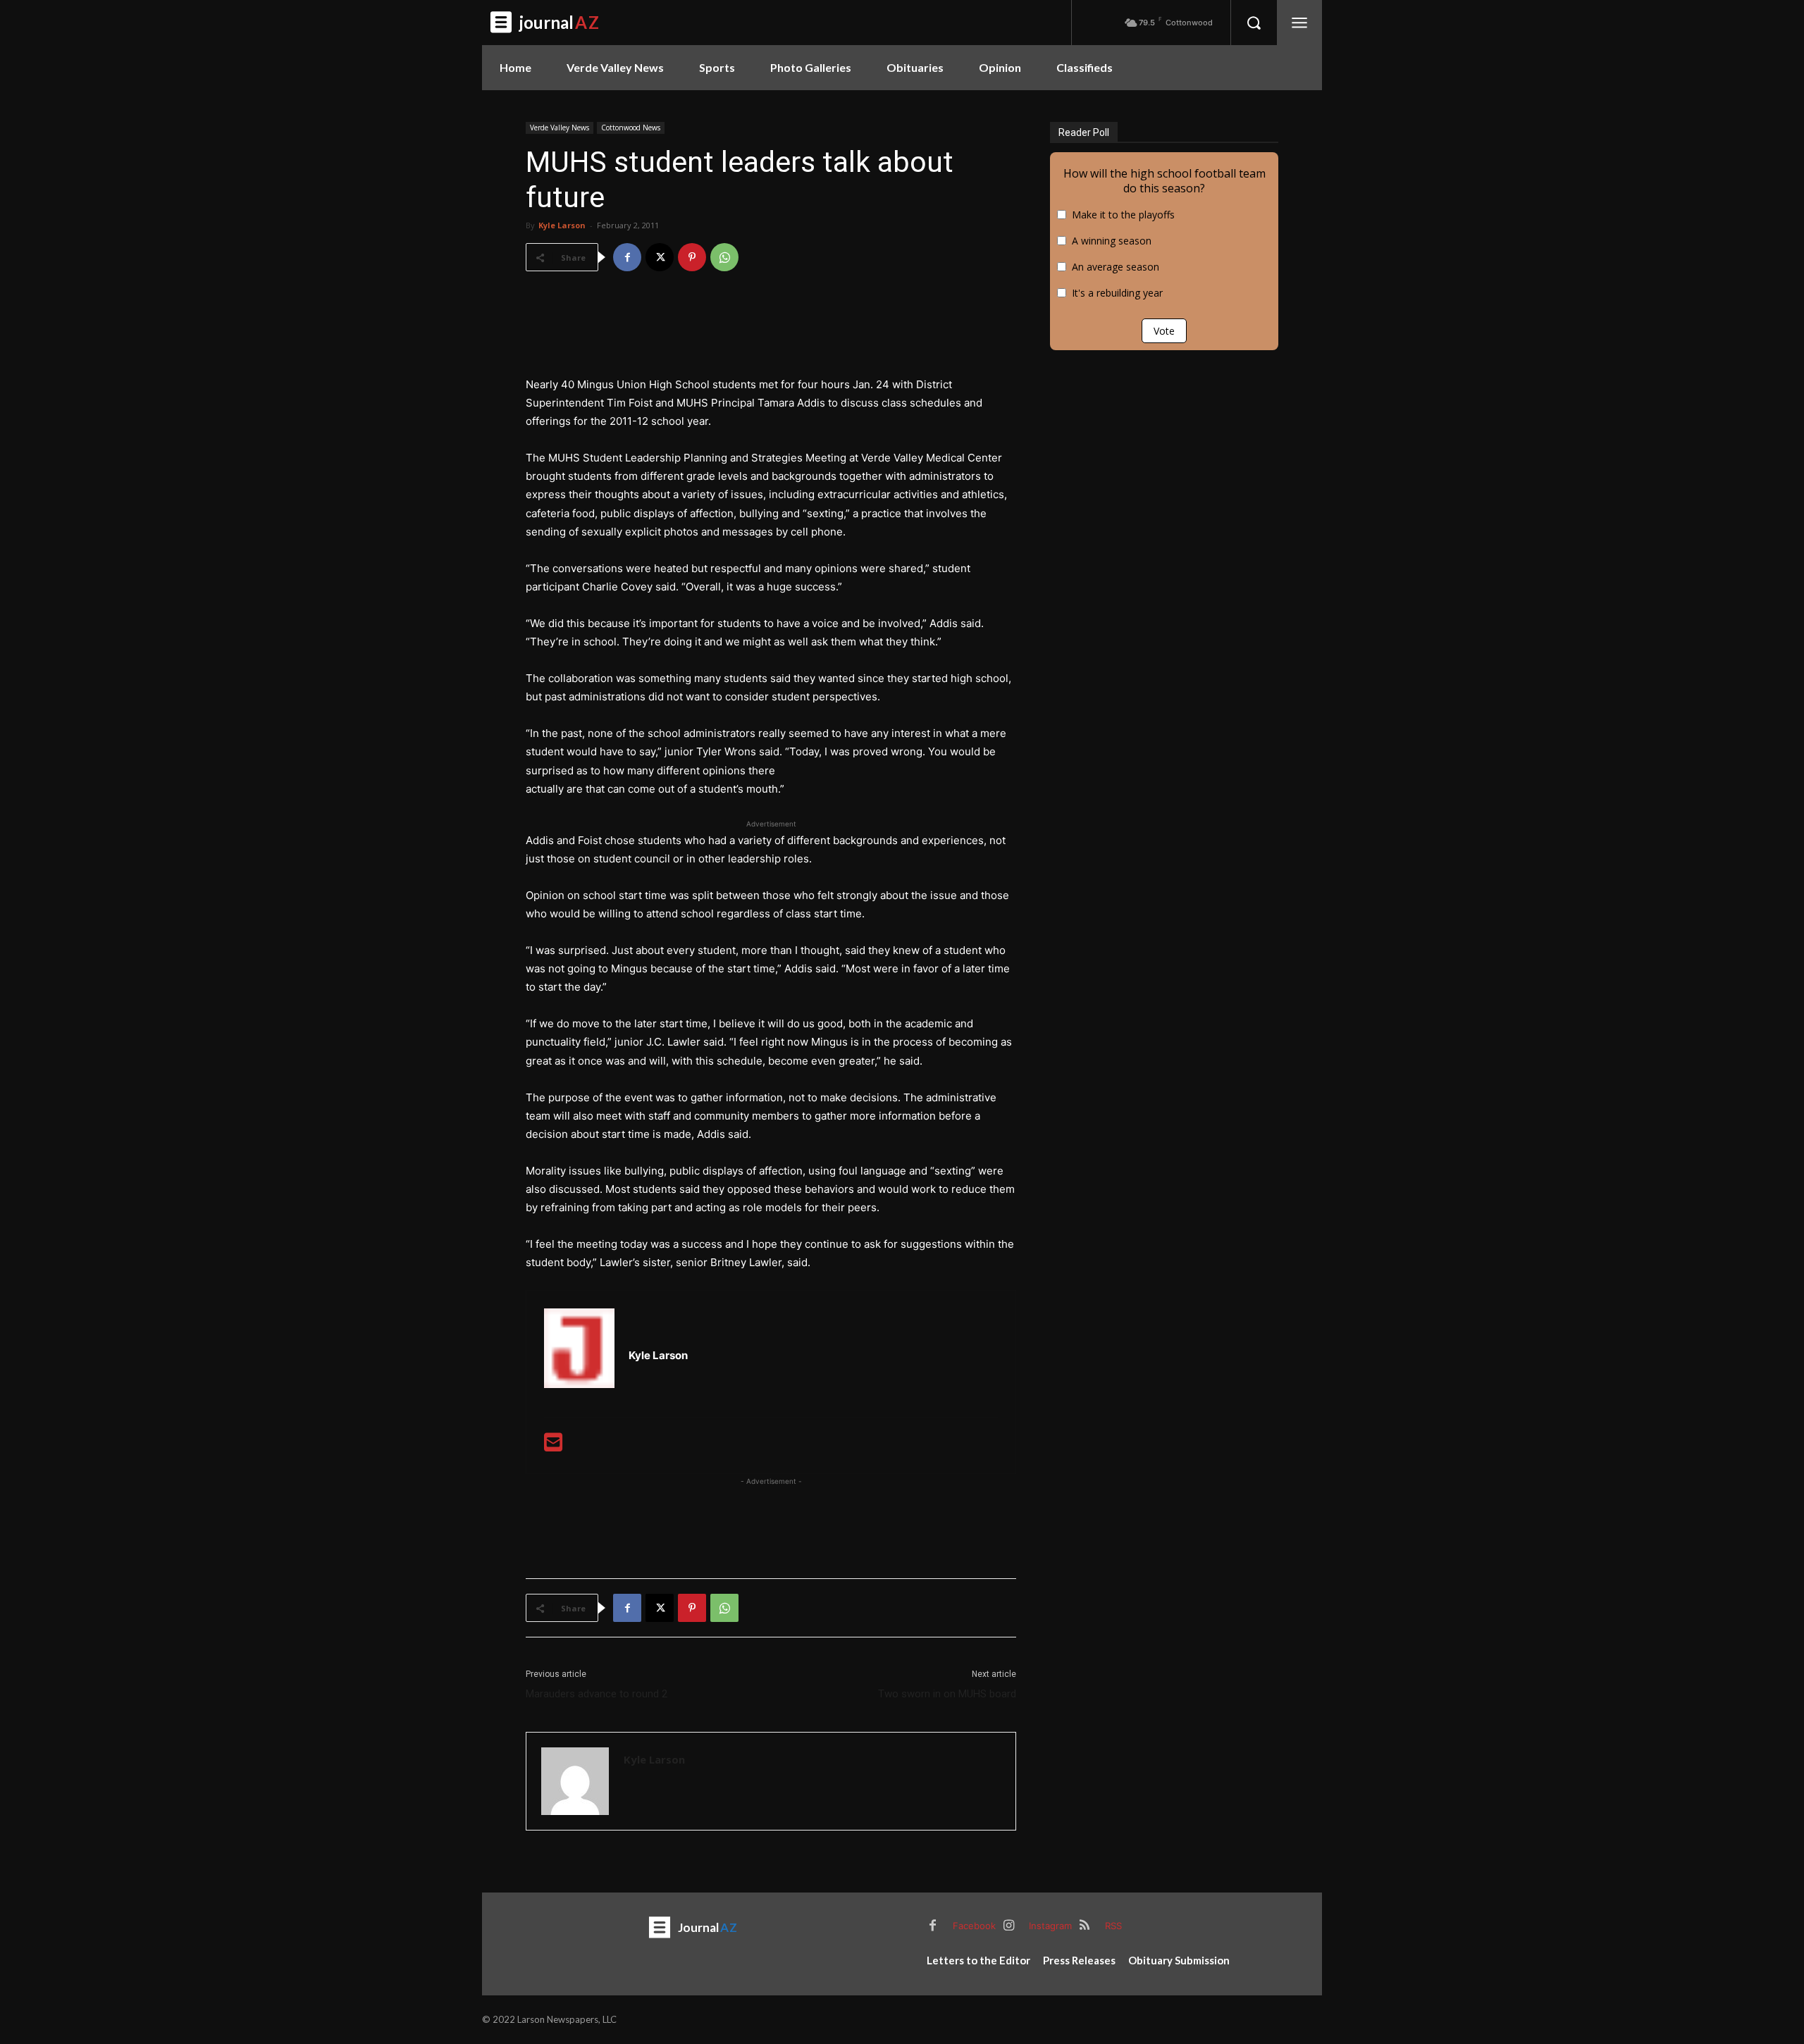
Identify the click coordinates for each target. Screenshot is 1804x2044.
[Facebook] (627, 257)
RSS (1113, 1926)
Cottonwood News (631, 128)
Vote (1164, 331)
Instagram (1050, 1926)
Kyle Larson (562, 225)
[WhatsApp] (724, 257)
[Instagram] (1008, 1926)
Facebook (974, 1926)
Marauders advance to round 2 (597, 1694)
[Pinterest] (692, 257)
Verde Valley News (560, 128)
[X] (660, 257)
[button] (1254, 23)
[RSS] (1085, 1926)
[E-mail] (553, 1446)
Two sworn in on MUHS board (947, 1694)
